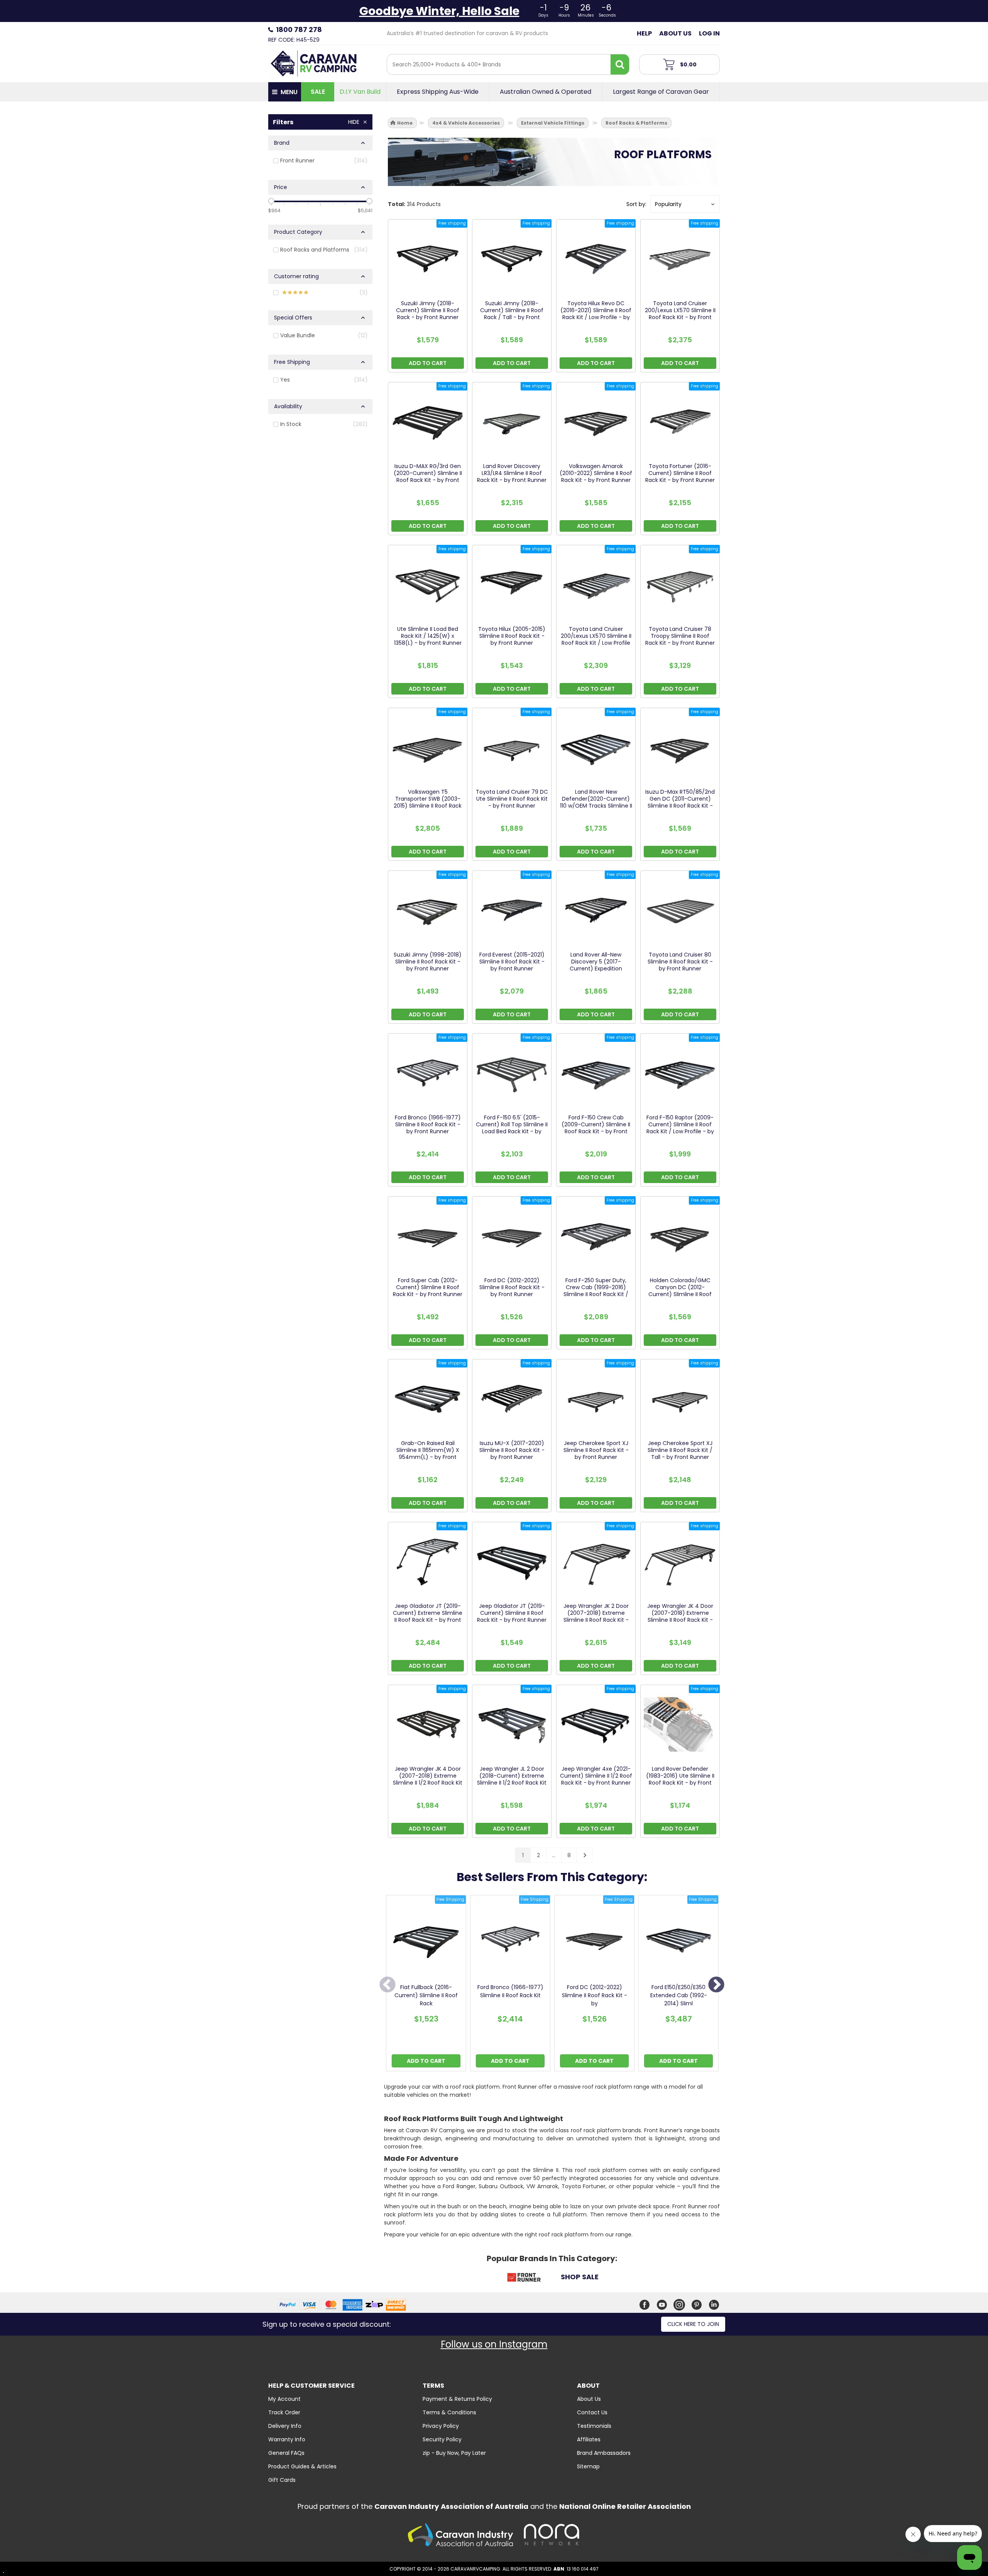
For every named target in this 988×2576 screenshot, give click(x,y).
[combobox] (499, 64)
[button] (685, 204)
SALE (318, 92)
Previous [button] (387, 1985)
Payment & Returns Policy (457, 2399)
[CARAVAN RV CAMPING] (314, 63)
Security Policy (442, 2439)
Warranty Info (287, 2439)
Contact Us (592, 2412)
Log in (709, 33)
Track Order (284, 2412)
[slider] (271, 201)
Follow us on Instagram (494, 2344)
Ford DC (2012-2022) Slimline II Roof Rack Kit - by (595, 1995)
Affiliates (589, 2439)
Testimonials (594, 2426)
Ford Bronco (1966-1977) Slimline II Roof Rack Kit (510, 1991)
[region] (320, 990)
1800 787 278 (299, 30)
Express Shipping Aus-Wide (438, 92)
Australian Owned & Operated (546, 92)
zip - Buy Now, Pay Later (454, 2453)
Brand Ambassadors (604, 2453)
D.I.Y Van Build (360, 92)
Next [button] (716, 1985)
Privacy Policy (441, 2426)
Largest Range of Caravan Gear (661, 92)
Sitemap (588, 2466)
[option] (426, 1985)
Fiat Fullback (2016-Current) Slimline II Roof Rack (426, 1995)
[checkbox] (320, 161)
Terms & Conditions (449, 2412)
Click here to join (693, 2324)
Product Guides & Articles (302, 2466)
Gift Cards (282, 2480)
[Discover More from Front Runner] (524, 2279)
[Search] (620, 64)
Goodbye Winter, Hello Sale (439, 11)
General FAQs (286, 2453)
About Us (675, 33)
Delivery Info (285, 2426)
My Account (284, 2399)
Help (644, 33)
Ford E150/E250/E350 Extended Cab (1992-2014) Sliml (679, 1995)
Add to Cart (426, 2061)
